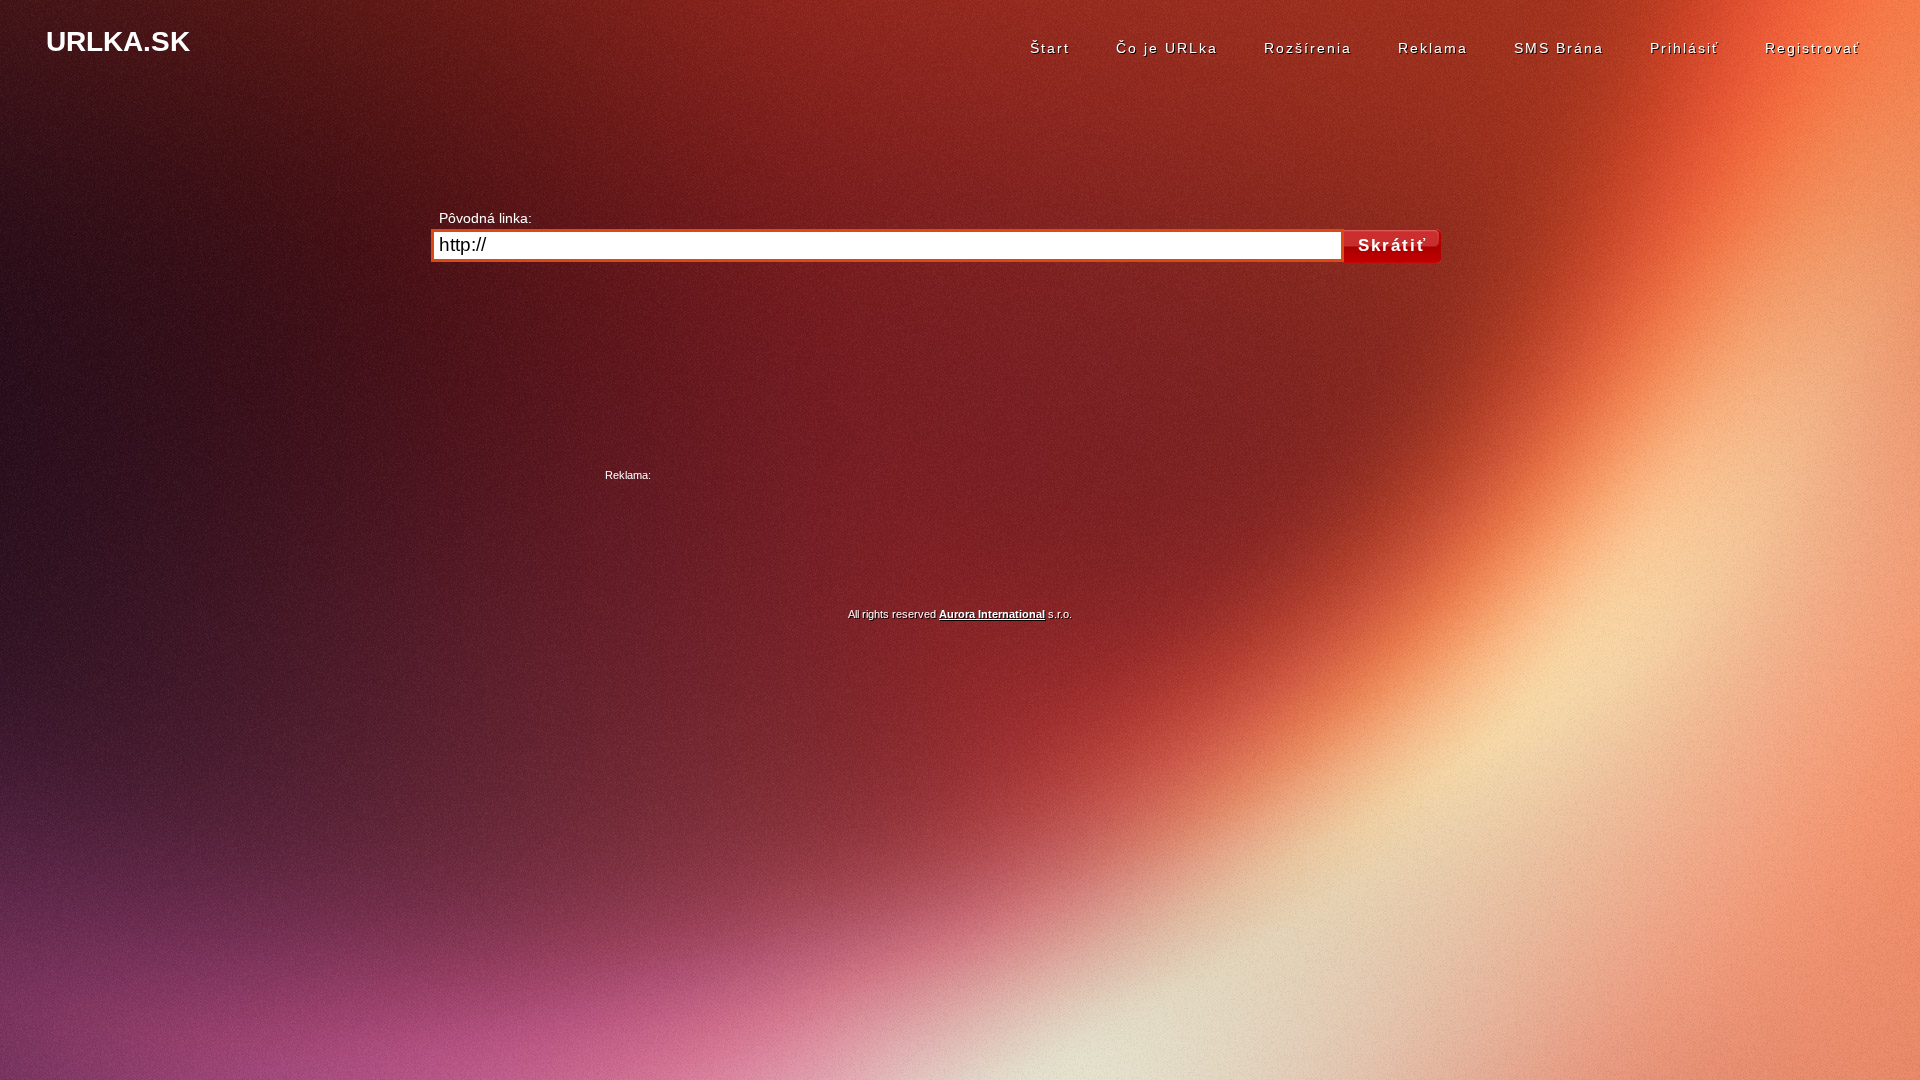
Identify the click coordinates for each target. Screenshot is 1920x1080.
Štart (1050, 48)
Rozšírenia (1308, 48)
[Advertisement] (960, 530)
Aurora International (992, 614)
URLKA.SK (118, 41)
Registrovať (1812, 48)
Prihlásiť (1684, 48)
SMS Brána (1559, 48)
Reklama (1433, 48)
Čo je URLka (1167, 48)
